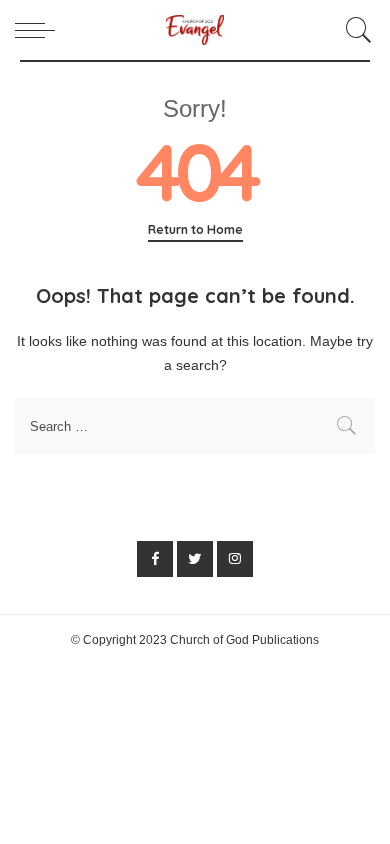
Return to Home (195, 229)
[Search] (355, 30)
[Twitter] (195, 559)
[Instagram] (235, 559)
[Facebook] (155, 559)
